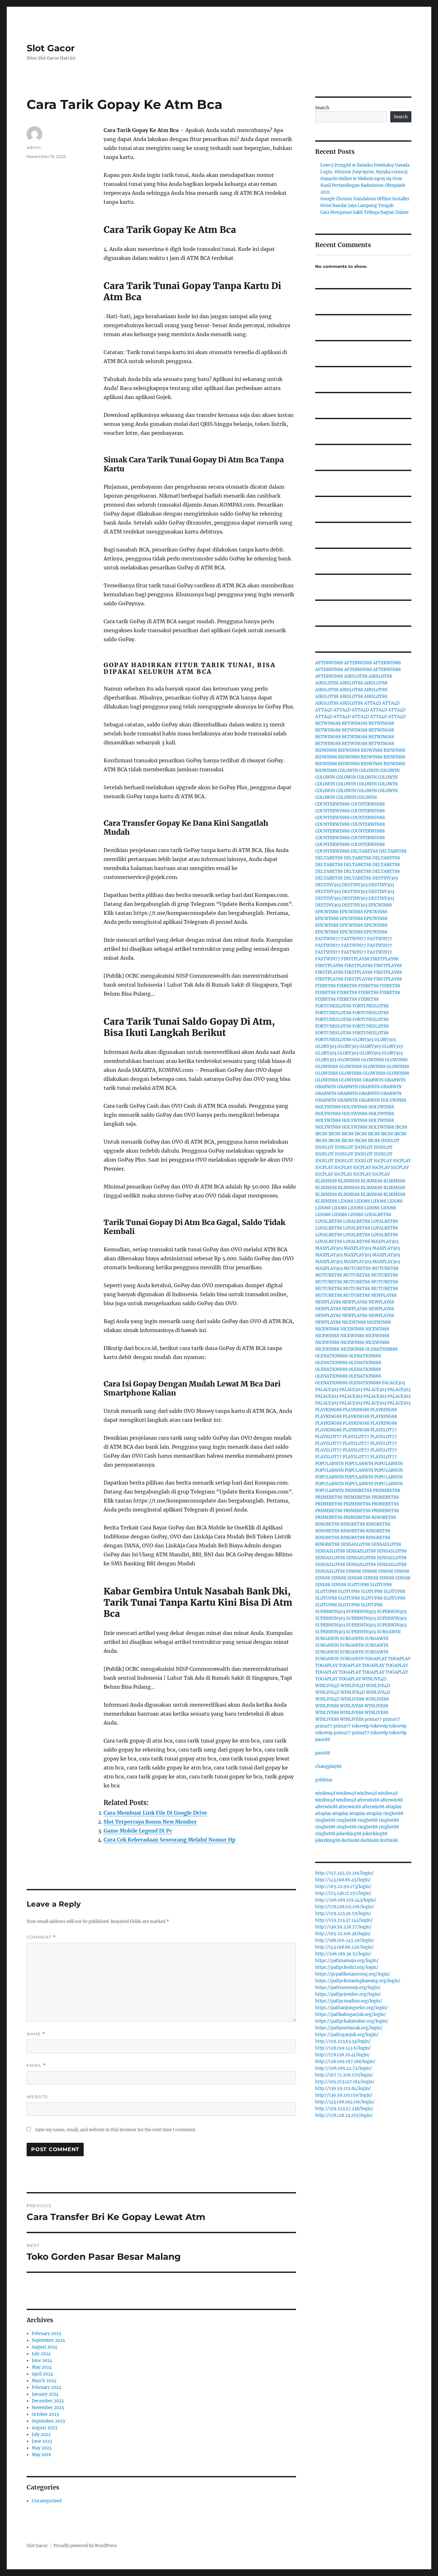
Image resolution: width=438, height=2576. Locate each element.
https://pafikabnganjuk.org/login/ (351, 2014)
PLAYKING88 (328, 1410)
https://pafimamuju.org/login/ (347, 1961)
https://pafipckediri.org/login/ (347, 1967)
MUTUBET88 (357, 1268)
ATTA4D (373, 703)
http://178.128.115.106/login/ (345, 1907)
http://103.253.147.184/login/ (345, 2082)
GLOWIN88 (349, 1060)
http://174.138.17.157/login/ (343, 1893)
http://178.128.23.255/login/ (344, 2115)
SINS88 (354, 1571)
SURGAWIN (389, 1632)
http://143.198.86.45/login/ (343, 1880)
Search (322, 108)
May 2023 (42, 2448)
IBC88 (401, 1127)
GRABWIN (373, 1080)
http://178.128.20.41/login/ (343, 2055)
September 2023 (48, 2421)
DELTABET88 (364, 851)
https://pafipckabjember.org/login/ (352, 2021)
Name (36, 2034)
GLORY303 (363, 1040)
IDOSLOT (390, 1141)
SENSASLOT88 (355, 1544)
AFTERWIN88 (329, 663)
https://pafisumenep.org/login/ (348, 1988)
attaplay (393, 1807)
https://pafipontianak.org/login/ (349, 2028)
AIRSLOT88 (356, 676)
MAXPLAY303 (385, 1242)
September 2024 (48, 2340)
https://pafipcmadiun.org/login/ (349, 2001)
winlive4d (325, 1793)
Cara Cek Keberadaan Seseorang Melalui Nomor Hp (169, 1840)
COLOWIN (348, 770)
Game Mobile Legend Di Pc (138, 1831)
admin (34, 147)
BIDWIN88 (326, 750)
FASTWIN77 (328, 939)
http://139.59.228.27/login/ (343, 1927)
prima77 (373, 1719)
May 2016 (42, 2455)
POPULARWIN (329, 1464)
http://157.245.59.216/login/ (345, 1873)
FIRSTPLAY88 (355, 959)
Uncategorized (47, 2501)
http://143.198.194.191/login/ (345, 2102)
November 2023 (48, 2408)
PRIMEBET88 (358, 1491)
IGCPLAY (383, 1161)
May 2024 (42, 2367)
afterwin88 (368, 1800)
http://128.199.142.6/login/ (343, 2048)
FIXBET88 (325, 986)
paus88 (323, 1739)
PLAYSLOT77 (384, 1430)
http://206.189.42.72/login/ (344, 2068)
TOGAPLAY (376, 1659)
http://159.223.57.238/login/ (344, 2109)
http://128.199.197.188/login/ (345, 2062)
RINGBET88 (384, 1517)
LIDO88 (346, 1201)
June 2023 (42, 2441)
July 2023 (41, 2435)
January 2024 (45, 2394)
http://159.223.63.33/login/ (343, 2041)
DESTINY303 (385, 878)
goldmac (324, 1780)
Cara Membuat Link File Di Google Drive (155, 1813)
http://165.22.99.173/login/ (343, 1887)
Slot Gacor (51, 48)
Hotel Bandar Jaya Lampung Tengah (357, 206)
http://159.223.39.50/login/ (343, 1913)
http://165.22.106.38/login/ (343, 1934)
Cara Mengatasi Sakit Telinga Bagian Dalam (364, 212)
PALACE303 (393, 1383)
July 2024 (41, 2354)
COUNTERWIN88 (332, 804)
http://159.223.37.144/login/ (344, 1920)
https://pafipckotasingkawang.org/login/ (358, 1981)
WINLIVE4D (374, 1679)
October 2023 (45, 2414)
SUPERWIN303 (330, 1612)
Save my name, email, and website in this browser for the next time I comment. (116, 2130)
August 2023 (44, 2428)
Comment (41, 1937)
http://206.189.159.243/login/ (346, 1900)
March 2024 (44, 2381)
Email (36, 2065)
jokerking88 (349, 1834)
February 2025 (46, 2334)
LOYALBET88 (378, 1215)
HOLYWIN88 (393, 1100)
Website (38, 2097)
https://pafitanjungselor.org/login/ (352, 2008)
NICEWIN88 (354, 1322)
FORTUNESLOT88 (333, 1006)
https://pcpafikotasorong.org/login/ (353, 1974)
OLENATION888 (381, 1349)
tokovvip (361, 1726)
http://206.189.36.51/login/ (343, 1954)
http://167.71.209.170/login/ (344, 2075)
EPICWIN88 (380, 905)
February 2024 (46, 2387)
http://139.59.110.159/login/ (344, 2095)
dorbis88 (350, 1840)
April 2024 (42, 2374)
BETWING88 (328, 723)
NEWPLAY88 (384, 1295)
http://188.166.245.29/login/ (345, 1940)
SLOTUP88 (358, 1585)
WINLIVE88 (352, 1699)
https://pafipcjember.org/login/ (348, 1994)
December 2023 (48, 2401)
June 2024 (42, 2361)
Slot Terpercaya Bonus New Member (150, 1822)
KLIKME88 (326, 1181)
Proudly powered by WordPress (85, 2546)
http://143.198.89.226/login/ (345, 1947)
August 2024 (45, 2347)
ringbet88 (393, 1814)
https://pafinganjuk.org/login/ (347, 2035)
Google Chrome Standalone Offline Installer (365, 199)
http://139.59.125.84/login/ (343, 2088)
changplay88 (328, 1766)
